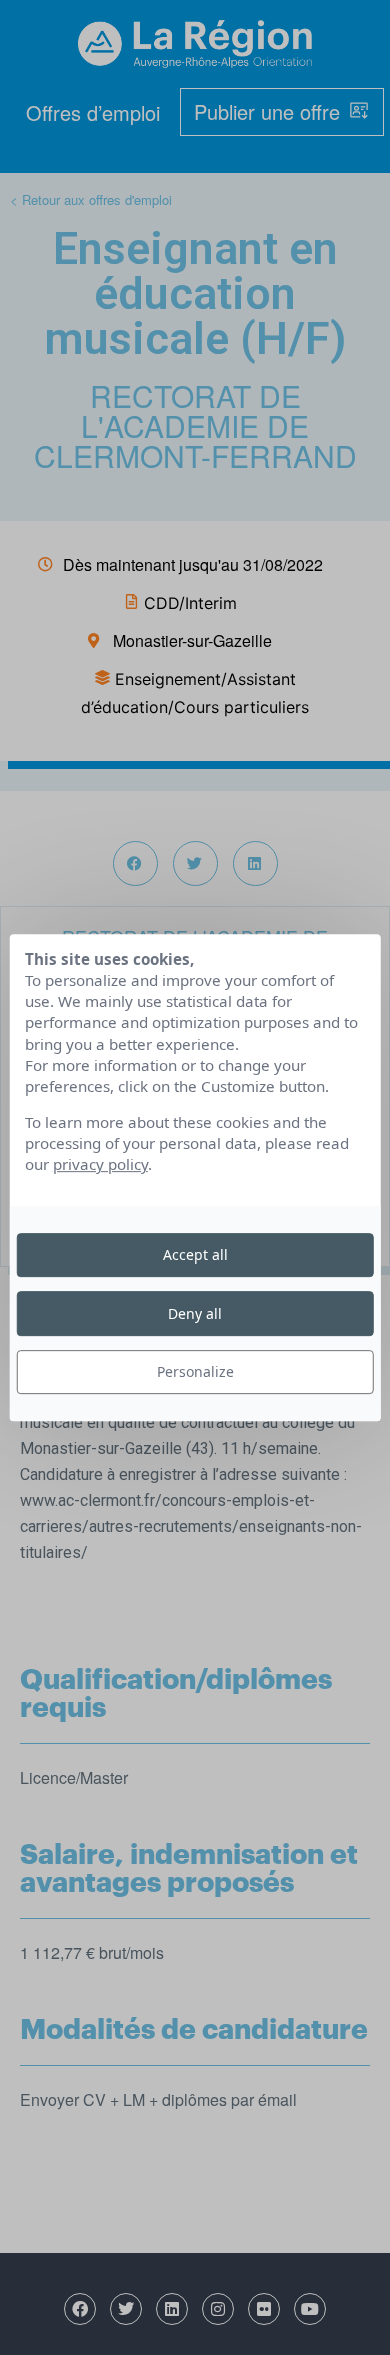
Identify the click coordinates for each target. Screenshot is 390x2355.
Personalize (195, 1371)
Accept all (195, 1254)
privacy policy (100, 1165)
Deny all (195, 1313)
